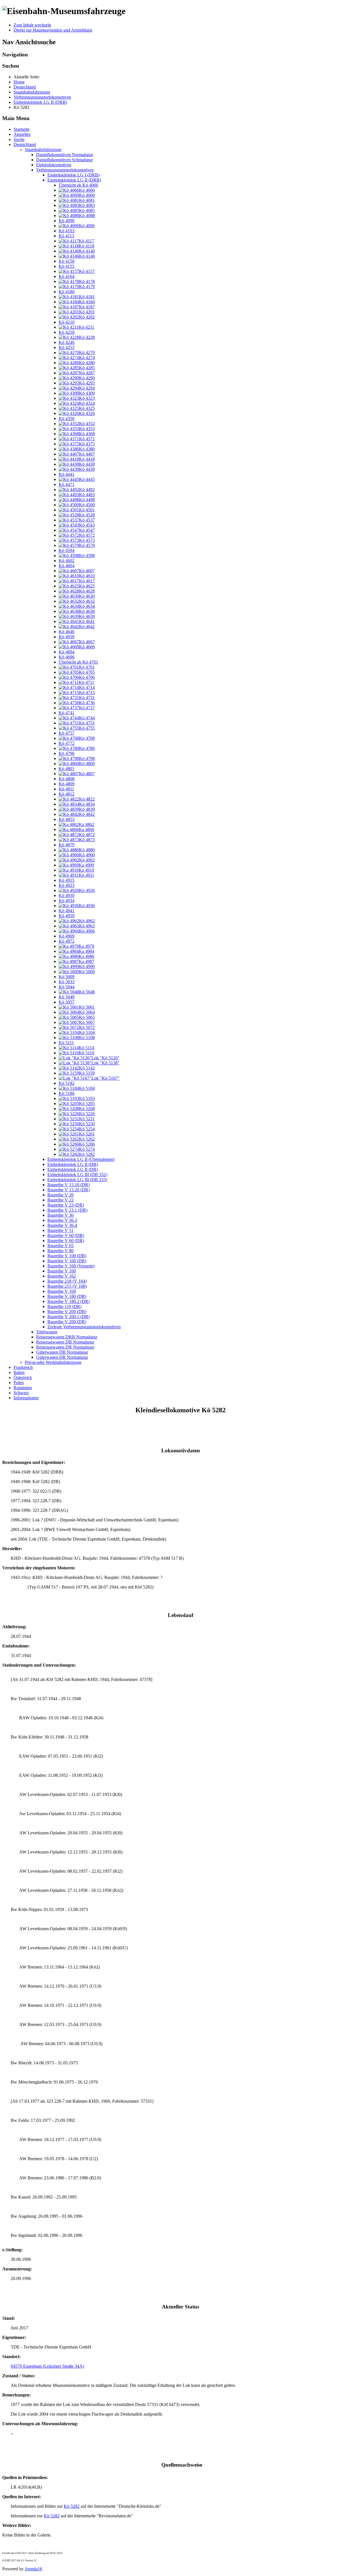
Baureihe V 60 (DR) (66, 1240)
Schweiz (21, 1393)
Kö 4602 (67, 561)
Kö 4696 (67, 657)
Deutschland (25, 144)
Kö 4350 (67, 418)
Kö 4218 (67, 332)
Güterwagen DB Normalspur (62, 1352)
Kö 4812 (67, 794)
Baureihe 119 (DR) (64, 1306)
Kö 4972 (67, 941)
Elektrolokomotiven (54, 165)
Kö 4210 (67, 322)
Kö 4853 (67, 819)
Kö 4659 (67, 637)
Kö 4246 (67, 342)
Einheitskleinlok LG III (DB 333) (77, 1180)
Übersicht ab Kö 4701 (78, 662)
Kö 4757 (67, 733)
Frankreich (23, 1367)
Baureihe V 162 (62, 1276)
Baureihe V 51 (60, 1230)
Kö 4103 (67, 231)
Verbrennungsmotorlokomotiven (65, 170)
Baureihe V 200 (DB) (67, 1312)
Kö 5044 (67, 987)
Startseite (22, 129)
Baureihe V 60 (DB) (66, 1235)
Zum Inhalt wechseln (32, 25)
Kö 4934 (67, 901)
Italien (19, 1372)
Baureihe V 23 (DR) (66, 1205)
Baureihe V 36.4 (62, 1225)
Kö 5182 (67, 1083)
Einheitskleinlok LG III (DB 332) (77, 1175)
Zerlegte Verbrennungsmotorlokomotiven (84, 1327)
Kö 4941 (67, 911)
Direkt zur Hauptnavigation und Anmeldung (53, 30)
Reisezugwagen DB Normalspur (65, 1342)
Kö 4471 (67, 484)
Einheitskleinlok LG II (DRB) (74, 180)
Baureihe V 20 (60, 1195)
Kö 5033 (67, 982)
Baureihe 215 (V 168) (67, 1286)
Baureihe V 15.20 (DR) (69, 1190)
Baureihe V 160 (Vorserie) (71, 1266)
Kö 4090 (67, 221)
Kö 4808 (67, 779)
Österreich (23, 1378)
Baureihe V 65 (60, 1246)
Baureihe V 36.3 (62, 1220)
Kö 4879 (67, 845)
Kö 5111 (66, 1043)
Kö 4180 (67, 292)
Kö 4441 (67, 474)
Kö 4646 (67, 632)
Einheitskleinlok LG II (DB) (73, 1164)
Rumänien (23, 1388)
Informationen (26, 1398)
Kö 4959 (67, 916)
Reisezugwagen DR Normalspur (65, 1347)
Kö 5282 (72, 2506)
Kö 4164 (67, 276)
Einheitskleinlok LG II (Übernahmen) (81, 1159)
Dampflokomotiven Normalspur (65, 155)
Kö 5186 (67, 1093)
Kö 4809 (67, 784)
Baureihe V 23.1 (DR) (67, 1210)
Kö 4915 (67, 880)
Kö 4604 (67, 566)
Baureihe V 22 (60, 1200)
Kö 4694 (67, 652)
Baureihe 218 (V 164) (67, 1281)
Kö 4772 (67, 743)
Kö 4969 (67, 936)
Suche (19, 139)
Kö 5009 (67, 977)
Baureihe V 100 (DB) (67, 1256)
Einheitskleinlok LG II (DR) (73, 1169)
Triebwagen (47, 1332)
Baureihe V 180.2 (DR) (69, 1301)
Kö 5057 (67, 1002)
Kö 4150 (67, 261)
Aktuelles (22, 134)
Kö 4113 (66, 236)
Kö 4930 (67, 895)
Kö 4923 (67, 885)
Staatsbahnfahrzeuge (43, 150)
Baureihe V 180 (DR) (67, 1296)
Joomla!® (34, 2569)
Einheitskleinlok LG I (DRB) (73, 175)
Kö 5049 (67, 997)
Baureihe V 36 (60, 1215)
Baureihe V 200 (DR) (67, 1322)
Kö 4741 (67, 713)
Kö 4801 (67, 769)
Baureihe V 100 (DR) (67, 1261)
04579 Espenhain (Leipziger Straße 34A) (47, 2366)
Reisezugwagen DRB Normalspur (67, 1337)
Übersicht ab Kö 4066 (78, 185)
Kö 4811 (66, 789)
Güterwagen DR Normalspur (62, 1357)
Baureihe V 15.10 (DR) (69, 1185)
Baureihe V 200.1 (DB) (69, 1317)
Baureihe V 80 (60, 1251)
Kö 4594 (67, 550)
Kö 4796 (67, 753)
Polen (19, 1383)
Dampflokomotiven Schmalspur (64, 160)
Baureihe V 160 (62, 1271)
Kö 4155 (67, 266)
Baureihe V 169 (62, 1291)
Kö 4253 (67, 347)
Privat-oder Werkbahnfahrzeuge (53, 1362)
